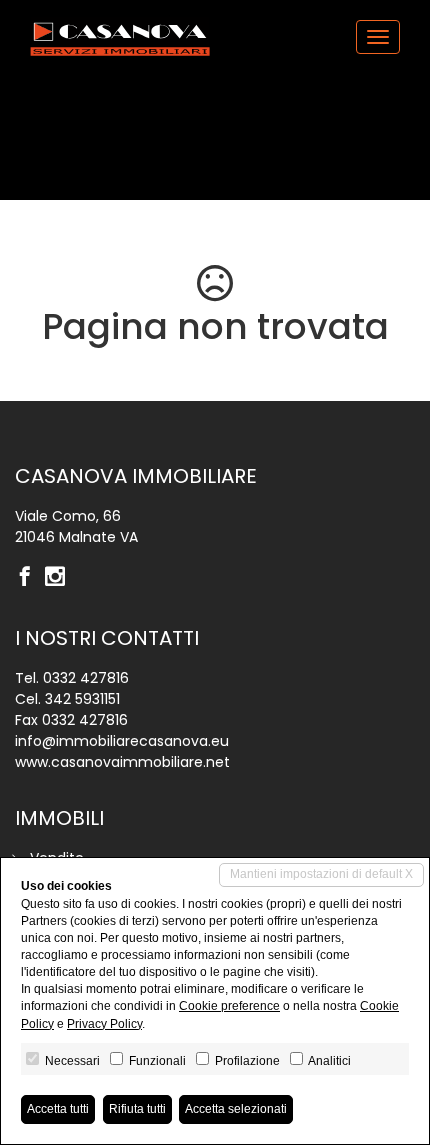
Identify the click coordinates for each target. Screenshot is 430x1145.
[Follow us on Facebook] (30, 578)
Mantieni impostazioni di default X (321, 874)
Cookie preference (229, 1006)
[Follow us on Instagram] (60, 578)
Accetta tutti (58, 1109)
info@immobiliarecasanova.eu (122, 741)
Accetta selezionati (236, 1109)
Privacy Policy (104, 1024)
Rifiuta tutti (137, 1109)
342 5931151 (82, 699)
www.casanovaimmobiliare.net (122, 762)
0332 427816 (86, 678)
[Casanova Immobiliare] (120, 36)
